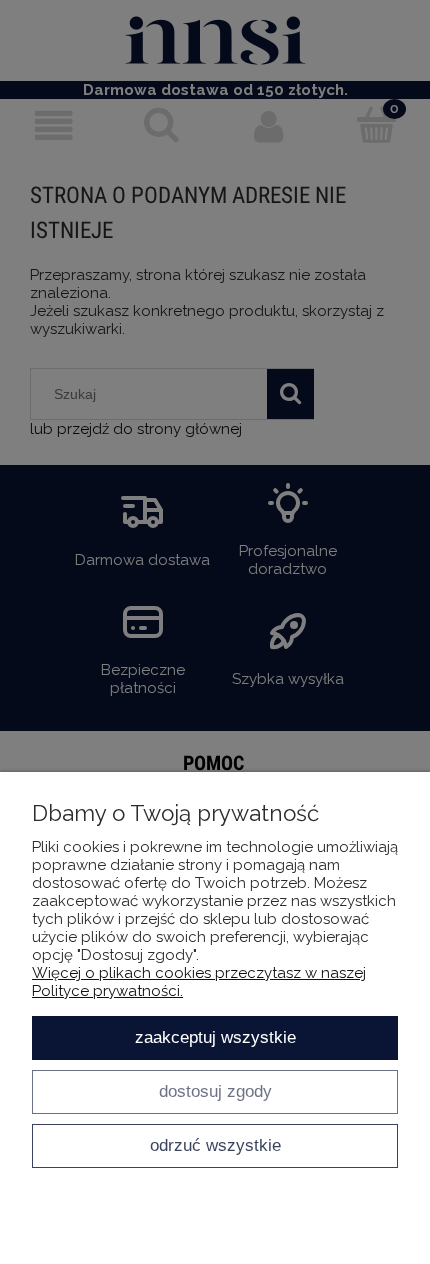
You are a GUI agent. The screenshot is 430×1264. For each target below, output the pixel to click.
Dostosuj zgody (215, 1091)
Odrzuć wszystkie (215, 1145)
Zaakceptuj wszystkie (215, 1037)
